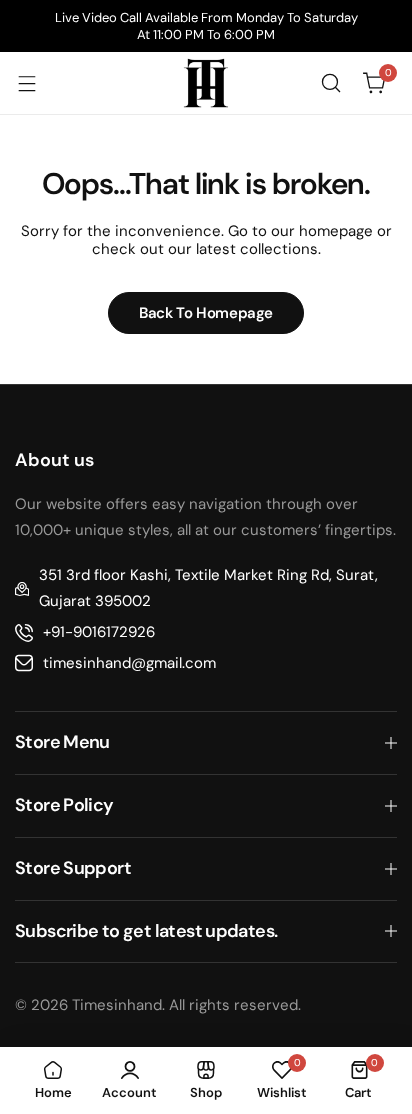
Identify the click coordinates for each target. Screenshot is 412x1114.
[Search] (331, 83)
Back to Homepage (206, 313)
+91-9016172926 (99, 632)
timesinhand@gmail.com (129, 663)
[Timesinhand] (206, 83)
